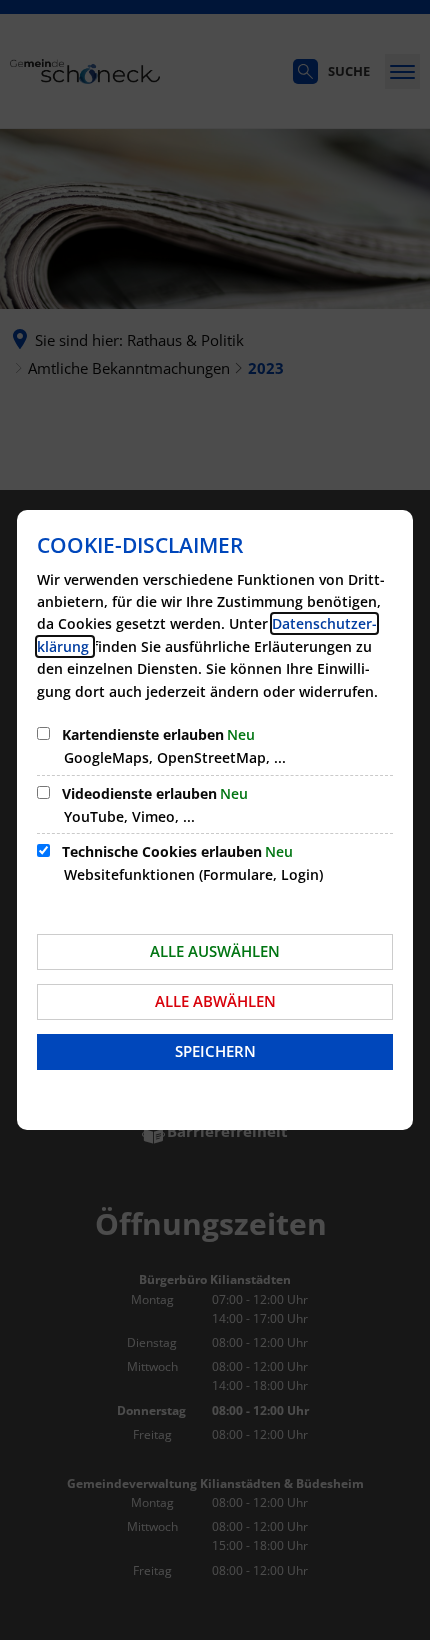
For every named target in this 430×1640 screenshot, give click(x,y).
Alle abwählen (215, 1001)
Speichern (215, 1051)
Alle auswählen (215, 951)
